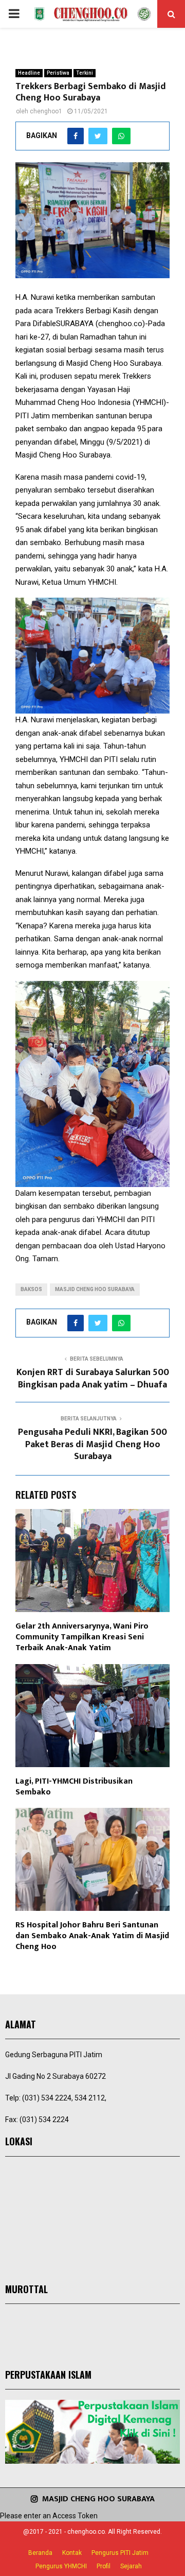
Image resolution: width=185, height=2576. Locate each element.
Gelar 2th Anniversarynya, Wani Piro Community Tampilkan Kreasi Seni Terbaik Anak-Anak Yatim (82, 1637)
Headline (29, 73)
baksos (31, 1289)
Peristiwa (58, 73)
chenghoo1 (46, 111)
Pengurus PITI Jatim (120, 2553)
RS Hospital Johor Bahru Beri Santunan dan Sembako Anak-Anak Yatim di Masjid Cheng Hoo (92, 1936)
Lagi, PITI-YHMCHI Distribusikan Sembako (74, 1787)
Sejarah (131, 2566)
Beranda (40, 2553)
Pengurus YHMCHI (61, 2566)
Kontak (72, 2553)
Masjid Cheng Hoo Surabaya (95, 1289)
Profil (104, 2566)
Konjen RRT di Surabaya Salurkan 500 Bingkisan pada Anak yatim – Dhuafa (93, 1379)
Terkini (85, 73)
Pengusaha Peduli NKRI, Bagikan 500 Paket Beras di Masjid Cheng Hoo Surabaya (92, 1445)
